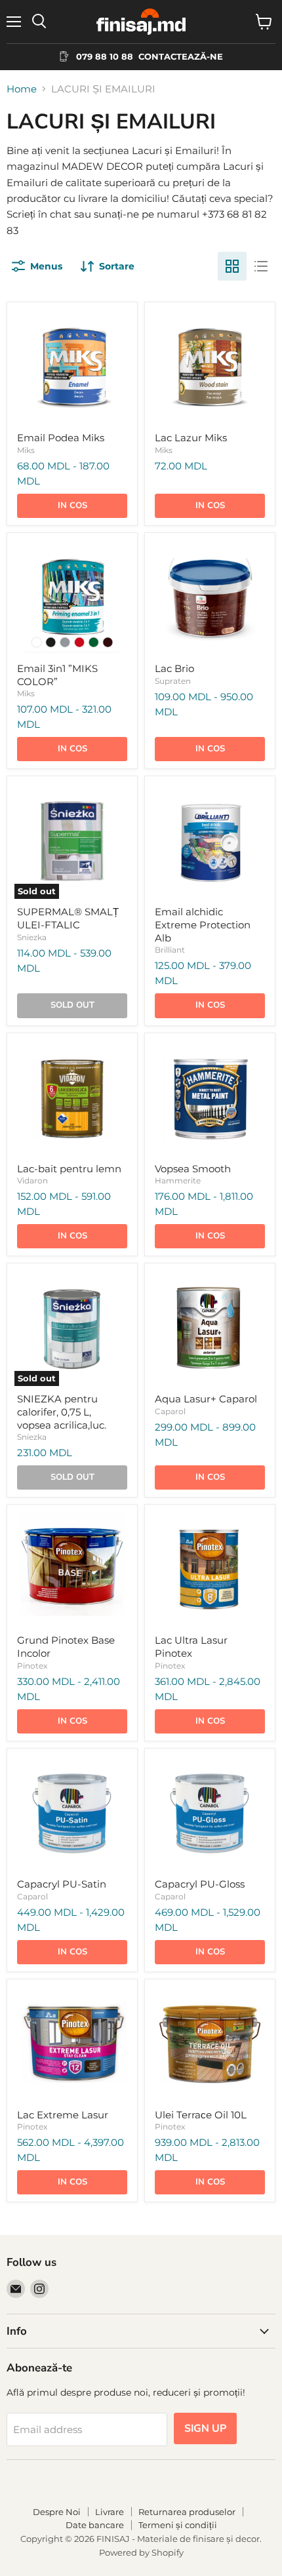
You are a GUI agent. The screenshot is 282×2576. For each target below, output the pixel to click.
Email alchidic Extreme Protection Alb (203, 924)
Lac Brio (174, 668)
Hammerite (178, 1180)
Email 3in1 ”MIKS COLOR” (57, 675)
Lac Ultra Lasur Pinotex (191, 1647)
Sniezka (32, 937)
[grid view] (232, 266)
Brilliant (170, 950)
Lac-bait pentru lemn (69, 1169)
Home (22, 89)
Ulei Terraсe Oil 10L (201, 2115)
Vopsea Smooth (193, 1169)
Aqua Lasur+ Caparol (206, 1399)
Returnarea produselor (187, 2512)
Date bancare (95, 2525)
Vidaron (32, 1180)
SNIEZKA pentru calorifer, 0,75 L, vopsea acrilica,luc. (62, 1412)
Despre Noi (57, 2512)
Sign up (205, 2428)
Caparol (170, 1411)
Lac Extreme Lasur (63, 2115)
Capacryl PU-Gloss (200, 1884)
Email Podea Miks (61, 438)
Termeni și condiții (178, 2525)
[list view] (261, 266)
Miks (26, 450)
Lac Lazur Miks (191, 438)
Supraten (173, 681)
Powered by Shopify (141, 2552)
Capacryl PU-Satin (62, 1884)
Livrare (110, 2512)
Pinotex (32, 1666)
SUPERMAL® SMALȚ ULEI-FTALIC (68, 918)
